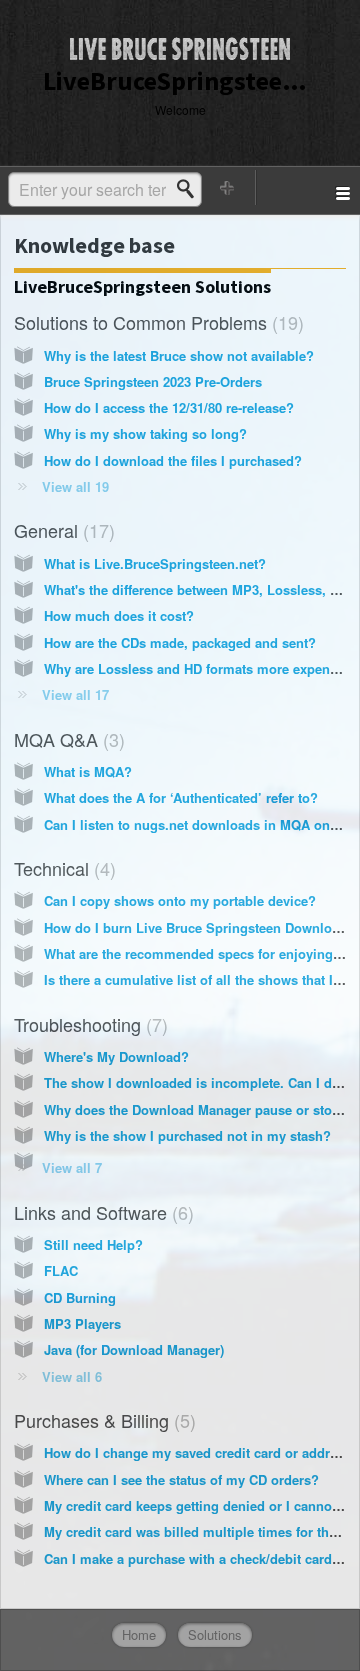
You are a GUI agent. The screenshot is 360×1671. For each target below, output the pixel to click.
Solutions (215, 1634)
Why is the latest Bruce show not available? (179, 355)
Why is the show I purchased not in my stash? (187, 1135)
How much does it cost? (119, 615)
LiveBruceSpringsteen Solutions (142, 286)
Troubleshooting (88, 1024)
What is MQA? (88, 771)
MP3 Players (82, 1323)
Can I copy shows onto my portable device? (180, 900)
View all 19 (75, 486)
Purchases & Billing (102, 1420)
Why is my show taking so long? (145, 433)
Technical (62, 868)
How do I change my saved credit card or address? (201, 1452)
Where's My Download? (116, 1056)
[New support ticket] (228, 187)
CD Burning (80, 1297)
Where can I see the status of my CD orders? (181, 1479)
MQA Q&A (66, 739)
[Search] (191, 189)
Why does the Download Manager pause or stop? (196, 1109)
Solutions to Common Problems (156, 322)
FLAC (61, 1270)
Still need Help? (93, 1244)
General (61, 530)
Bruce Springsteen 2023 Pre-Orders (153, 381)
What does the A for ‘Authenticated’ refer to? (181, 797)
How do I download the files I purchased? (173, 460)
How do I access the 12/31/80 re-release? (169, 407)
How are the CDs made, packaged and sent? (180, 642)
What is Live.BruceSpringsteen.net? (155, 563)
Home (139, 1634)
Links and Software (101, 1212)
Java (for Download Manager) (134, 1349)
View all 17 (75, 694)
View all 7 (72, 1167)
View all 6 (72, 1376)
